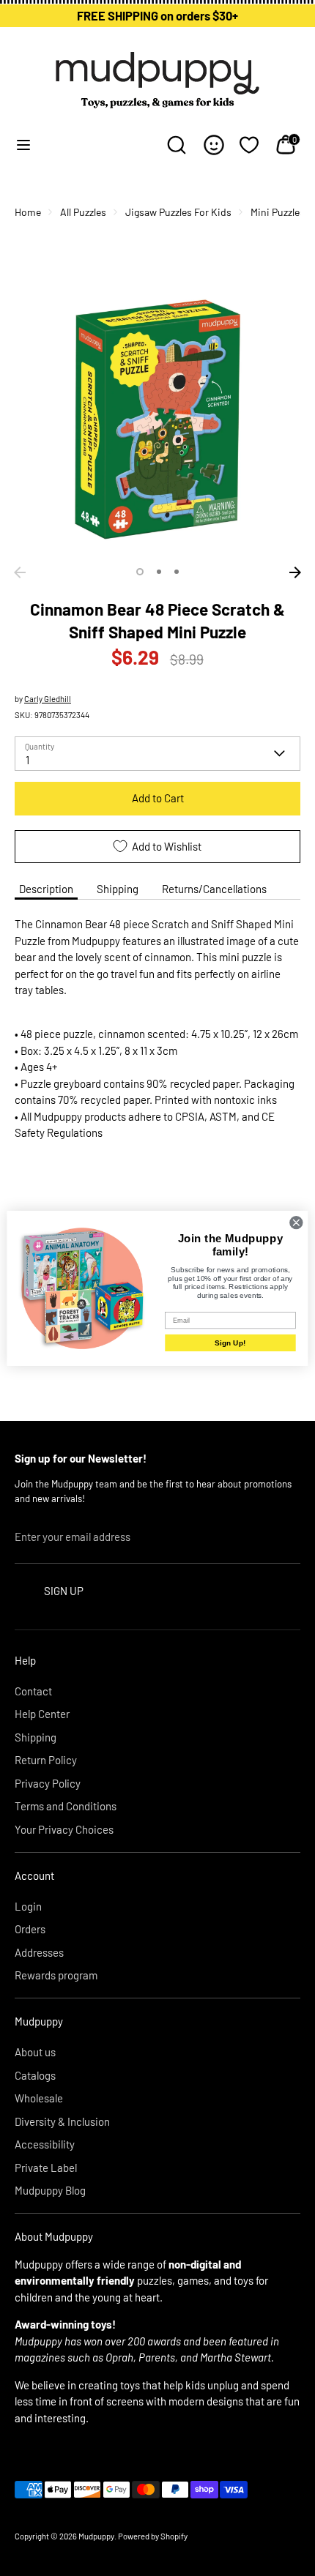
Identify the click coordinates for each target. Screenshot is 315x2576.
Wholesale (39, 2098)
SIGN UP (64, 1591)
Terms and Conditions (66, 1806)
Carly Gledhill (48, 699)
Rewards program (56, 1975)
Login (28, 1906)
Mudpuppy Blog (50, 2190)
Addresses (39, 1952)
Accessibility (45, 2144)
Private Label (46, 2168)
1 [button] (140, 572)
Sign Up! (230, 1342)
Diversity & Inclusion (62, 2121)
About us (35, 2052)
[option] (157, 417)
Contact (33, 1691)
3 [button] (177, 572)
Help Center (42, 1714)
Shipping (118, 889)
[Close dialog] (296, 1222)
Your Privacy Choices (64, 1829)
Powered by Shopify (153, 2536)
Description (46, 889)
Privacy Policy (48, 1783)
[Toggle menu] (23, 145)
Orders (30, 1929)
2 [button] (159, 572)
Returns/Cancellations (214, 889)
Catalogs (35, 2075)
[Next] (295, 572)
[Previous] (20, 572)
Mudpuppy (96, 2536)
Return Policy (46, 1760)
